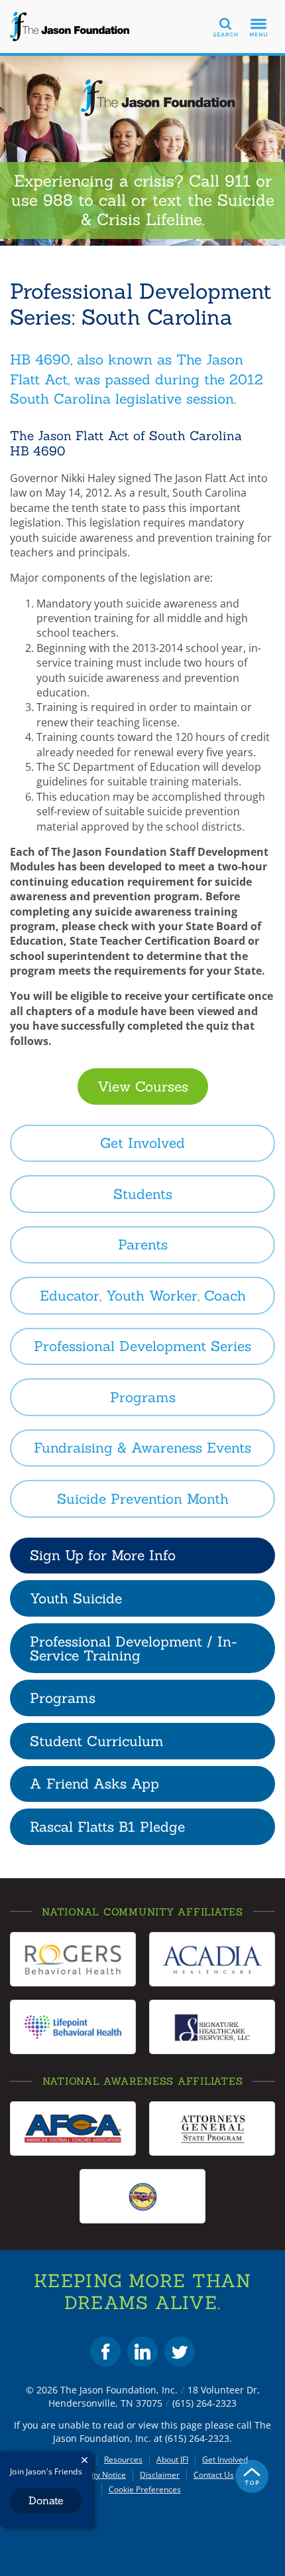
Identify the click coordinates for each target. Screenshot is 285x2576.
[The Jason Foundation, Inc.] (70, 27)
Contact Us (214, 2475)
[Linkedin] (142, 2352)
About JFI (172, 2460)
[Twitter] (180, 2352)
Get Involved (225, 2460)
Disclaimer (160, 2475)
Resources (123, 2460)
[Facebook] (105, 2352)
